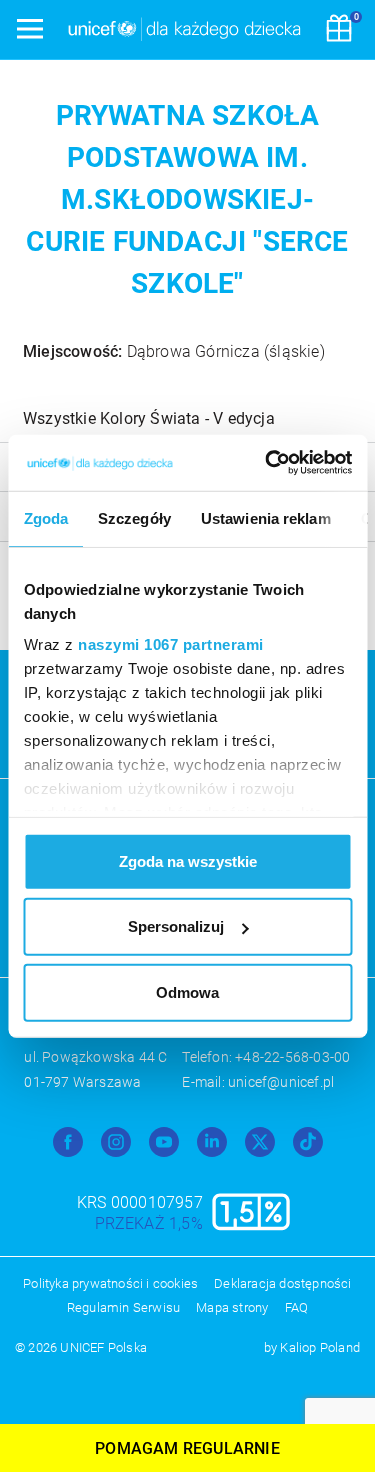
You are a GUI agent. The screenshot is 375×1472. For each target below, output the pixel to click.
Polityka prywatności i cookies (110, 1283)
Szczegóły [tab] (134, 517)
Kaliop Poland (320, 1347)
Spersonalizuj (176, 926)
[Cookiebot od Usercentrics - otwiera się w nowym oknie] (267, 463)
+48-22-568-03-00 (292, 1057)
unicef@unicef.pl (281, 1082)
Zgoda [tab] (45, 517)
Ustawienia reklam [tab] (265, 517)
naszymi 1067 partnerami (171, 644)
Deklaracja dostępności (282, 1283)
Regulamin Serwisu (123, 1307)
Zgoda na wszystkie (188, 860)
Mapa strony (232, 1307)
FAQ (297, 1307)
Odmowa (187, 991)
